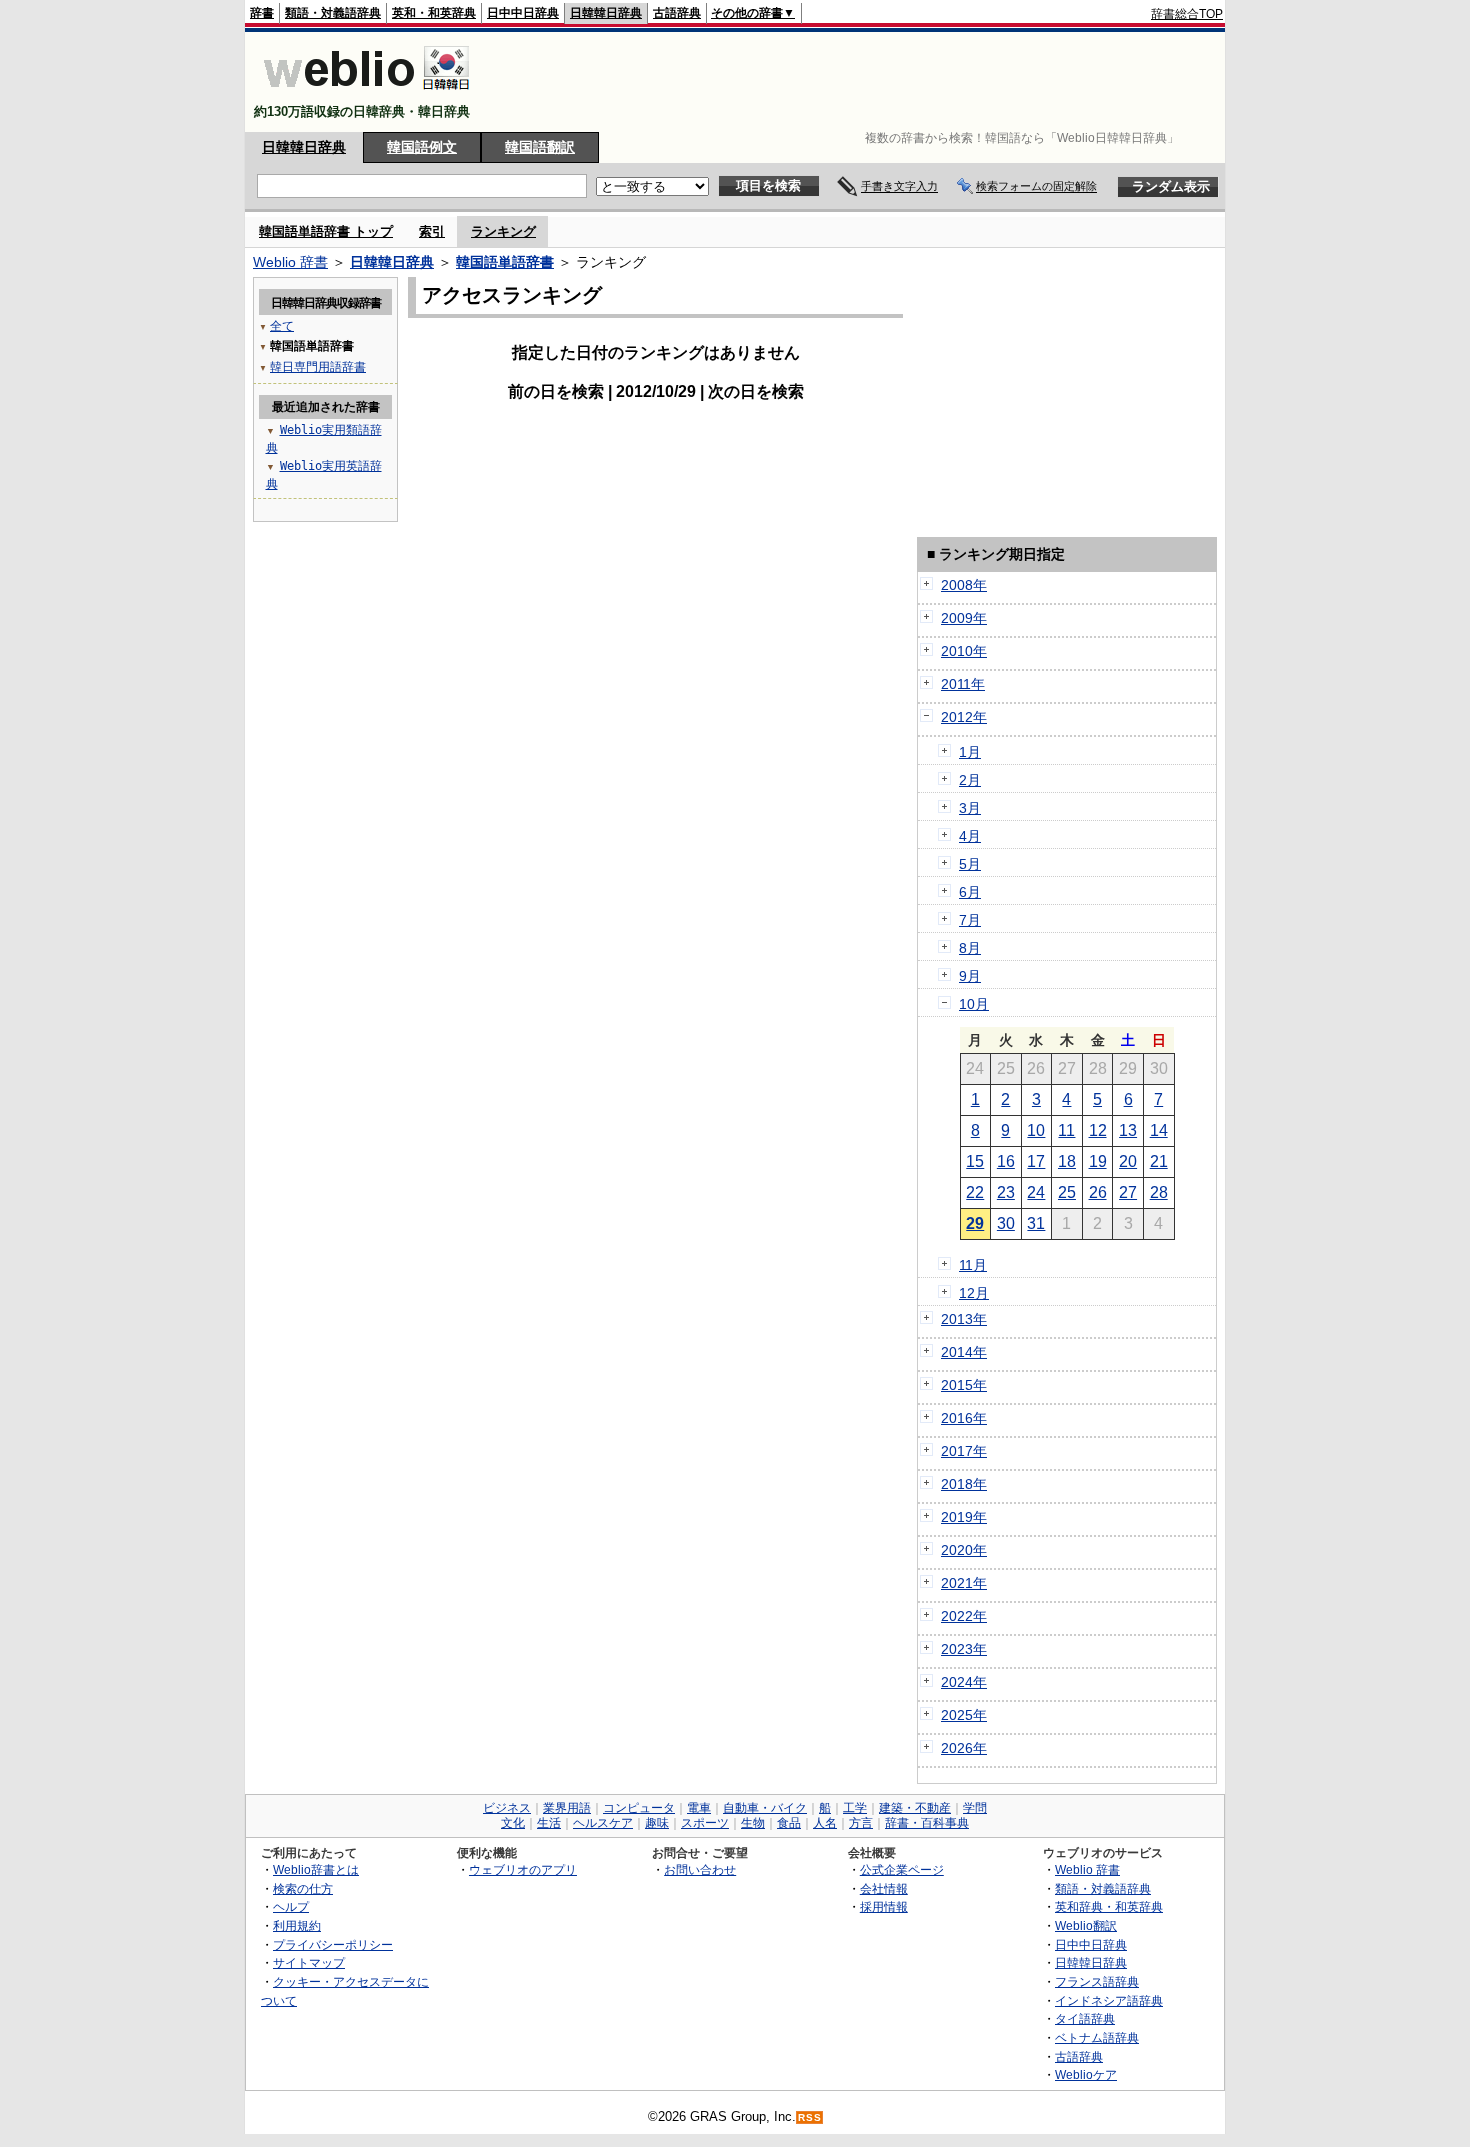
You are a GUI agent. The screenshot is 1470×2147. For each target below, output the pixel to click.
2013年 (964, 1319)
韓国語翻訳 (540, 147)
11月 (973, 1265)
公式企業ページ (902, 1869)
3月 (970, 808)
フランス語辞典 (1097, 1981)
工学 (855, 1808)
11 (1066, 1130)
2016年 (964, 1418)
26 (1098, 1192)
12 (1098, 1130)
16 (1006, 1161)
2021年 (964, 1583)
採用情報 (884, 1906)
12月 (974, 1293)
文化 (513, 1823)
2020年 (964, 1550)
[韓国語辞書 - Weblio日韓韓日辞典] (366, 94)
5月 (970, 864)
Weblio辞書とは (316, 1869)
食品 (789, 1823)
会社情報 (884, 1888)
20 (1128, 1161)
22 (975, 1192)
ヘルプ (291, 1906)
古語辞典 (677, 13)
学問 (975, 1808)
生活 (549, 1823)
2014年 (964, 1352)
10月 (974, 1004)
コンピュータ (639, 1808)
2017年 (964, 1451)
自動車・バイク (765, 1808)
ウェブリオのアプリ (523, 1869)
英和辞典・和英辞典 (1109, 1906)
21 (1159, 1161)
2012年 (964, 717)
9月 (970, 976)
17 (1036, 1161)
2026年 (964, 1748)
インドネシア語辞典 (1109, 2000)
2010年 (964, 651)
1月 (970, 752)
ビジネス (507, 1808)
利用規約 (297, 1925)
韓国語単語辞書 (505, 262)
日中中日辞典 (523, 13)
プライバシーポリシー (333, 1944)
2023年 (964, 1649)
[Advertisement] (859, 82)
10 (1036, 1130)
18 (1067, 1161)
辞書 (262, 13)
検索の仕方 (303, 1888)
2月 (970, 780)
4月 (970, 836)
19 (1098, 1161)
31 (1036, 1223)
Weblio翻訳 (1086, 1925)
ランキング (503, 231)
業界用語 (567, 1808)
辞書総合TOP (1187, 14)
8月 (970, 948)
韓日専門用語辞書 (318, 367)
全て (282, 326)
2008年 (964, 585)
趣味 (657, 1823)
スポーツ (705, 1823)
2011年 (963, 684)
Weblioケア (1086, 2074)
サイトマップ (309, 1962)
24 (1036, 1192)
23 (1006, 1192)
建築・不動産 (915, 1808)
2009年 (964, 618)
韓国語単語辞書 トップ (326, 231)
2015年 (964, 1385)
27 (1128, 1192)
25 (1067, 1192)
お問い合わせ (700, 1869)
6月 (970, 892)
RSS (810, 2117)
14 (1159, 1130)
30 (1006, 1223)
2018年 (964, 1484)
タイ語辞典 (1085, 2018)
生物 (753, 1823)
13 (1128, 1130)
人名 (825, 1823)
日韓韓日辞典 (606, 13)
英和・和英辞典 (434, 13)
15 (975, 1161)
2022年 (964, 1616)
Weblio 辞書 (290, 262)
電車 (699, 1808)
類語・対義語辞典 (333, 13)
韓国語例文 (422, 147)
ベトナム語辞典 (1097, 2037)
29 (975, 1223)
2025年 (964, 1715)
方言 (861, 1823)
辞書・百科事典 (927, 1823)
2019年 (964, 1517)
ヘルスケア (603, 1823)
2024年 (964, 1682)
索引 (432, 231)
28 (1159, 1192)
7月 (970, 920)
